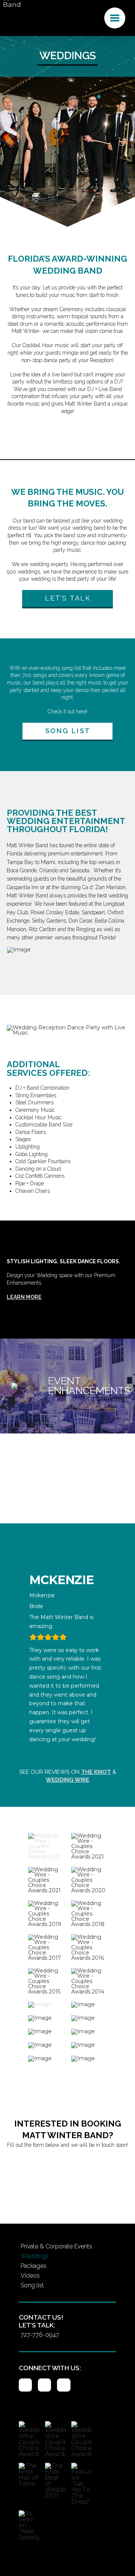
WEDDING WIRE (67, 1780)
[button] (115, 18)
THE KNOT (96, 1772)
